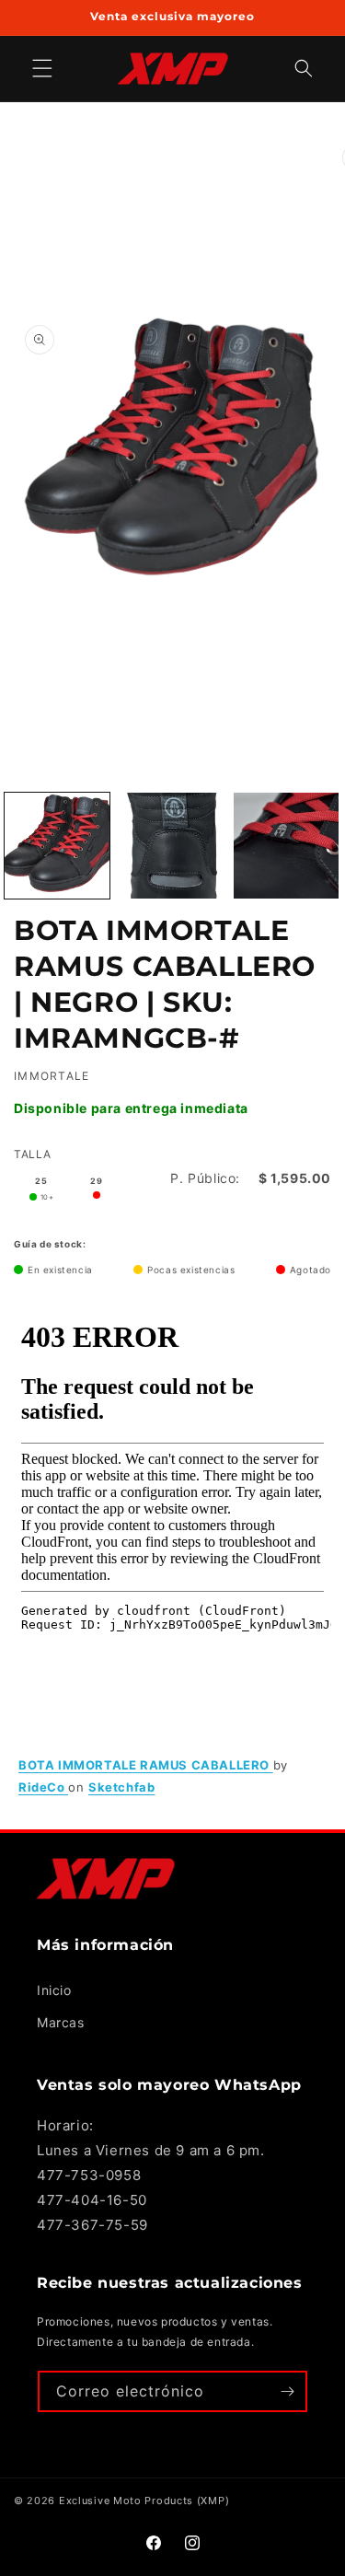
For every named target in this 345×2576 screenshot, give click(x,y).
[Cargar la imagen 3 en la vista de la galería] (286, 845)
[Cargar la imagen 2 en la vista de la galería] (171, 845)
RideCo (43, 1787)
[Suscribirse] (287, 2391)
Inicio (54, 1990)
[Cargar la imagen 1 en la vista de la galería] (57, 845)
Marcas (61, 2022)
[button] (304, 69)
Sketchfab (121, 1787)
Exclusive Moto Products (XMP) (144, 2501)
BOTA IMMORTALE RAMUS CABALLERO (146, 1765)
